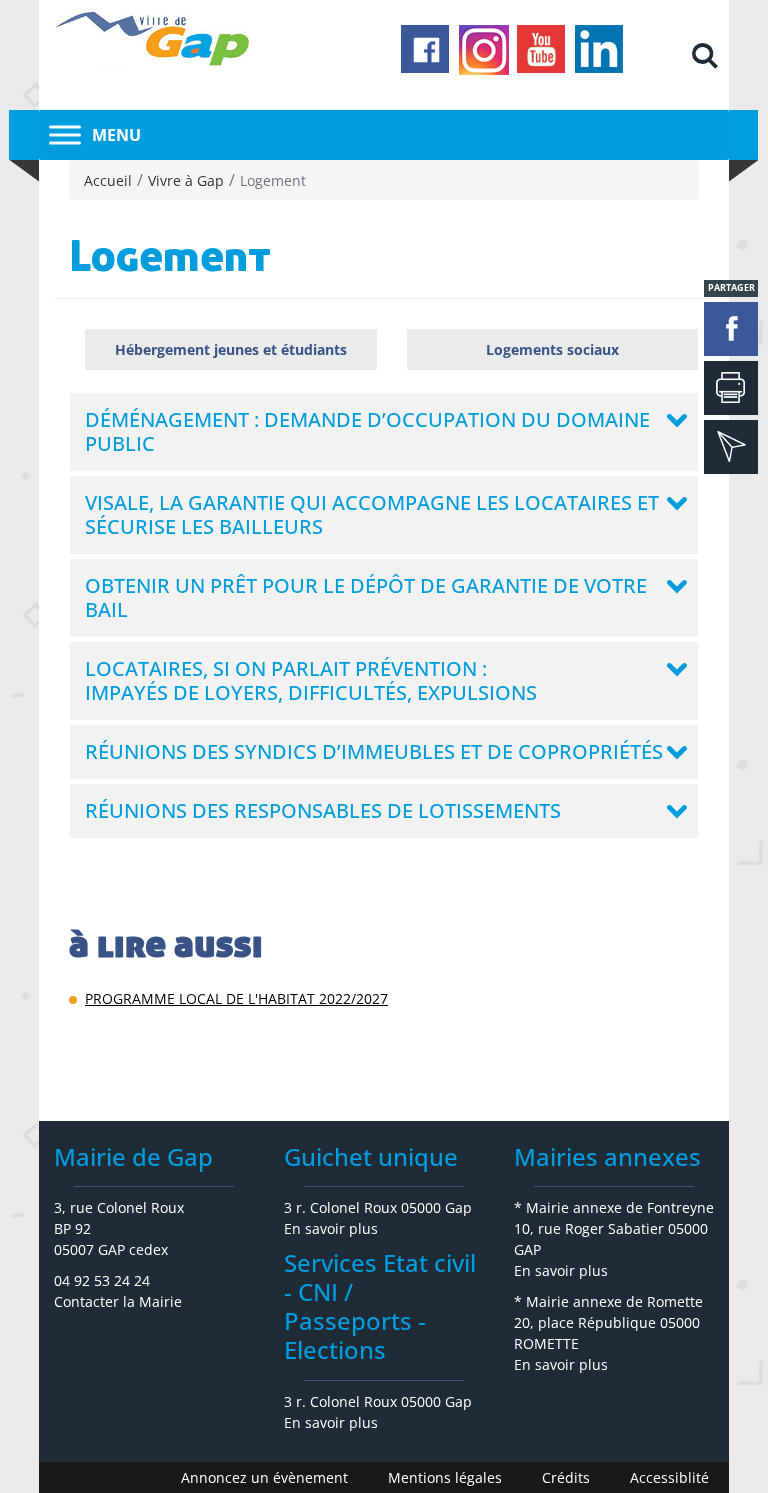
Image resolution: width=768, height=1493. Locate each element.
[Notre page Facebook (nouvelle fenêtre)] (426, 50)
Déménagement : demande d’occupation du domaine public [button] (367, 431)
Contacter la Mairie (118, 1301)
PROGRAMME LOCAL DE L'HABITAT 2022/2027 (236, 998)
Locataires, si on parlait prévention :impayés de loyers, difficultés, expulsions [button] (311, 680)
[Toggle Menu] (65, 134)
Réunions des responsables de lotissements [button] (323, 810)
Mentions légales (445, 1477)
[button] (705, 55)
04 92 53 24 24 (102, 1280)
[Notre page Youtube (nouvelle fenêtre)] (542, 50)
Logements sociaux (552, 349)
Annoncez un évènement (264, 1477)
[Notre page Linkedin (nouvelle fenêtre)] (600, 50)
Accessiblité (669, 1477)
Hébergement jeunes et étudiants (231, 349)
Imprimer (731, 388)
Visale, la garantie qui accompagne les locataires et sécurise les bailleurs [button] (372, 514)
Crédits (566, 1477)
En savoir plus (331, 1228)
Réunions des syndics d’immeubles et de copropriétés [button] (374, 751)
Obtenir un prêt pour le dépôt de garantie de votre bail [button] (366, 597)
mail (731, 447)
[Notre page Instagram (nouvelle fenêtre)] (484, 50)
